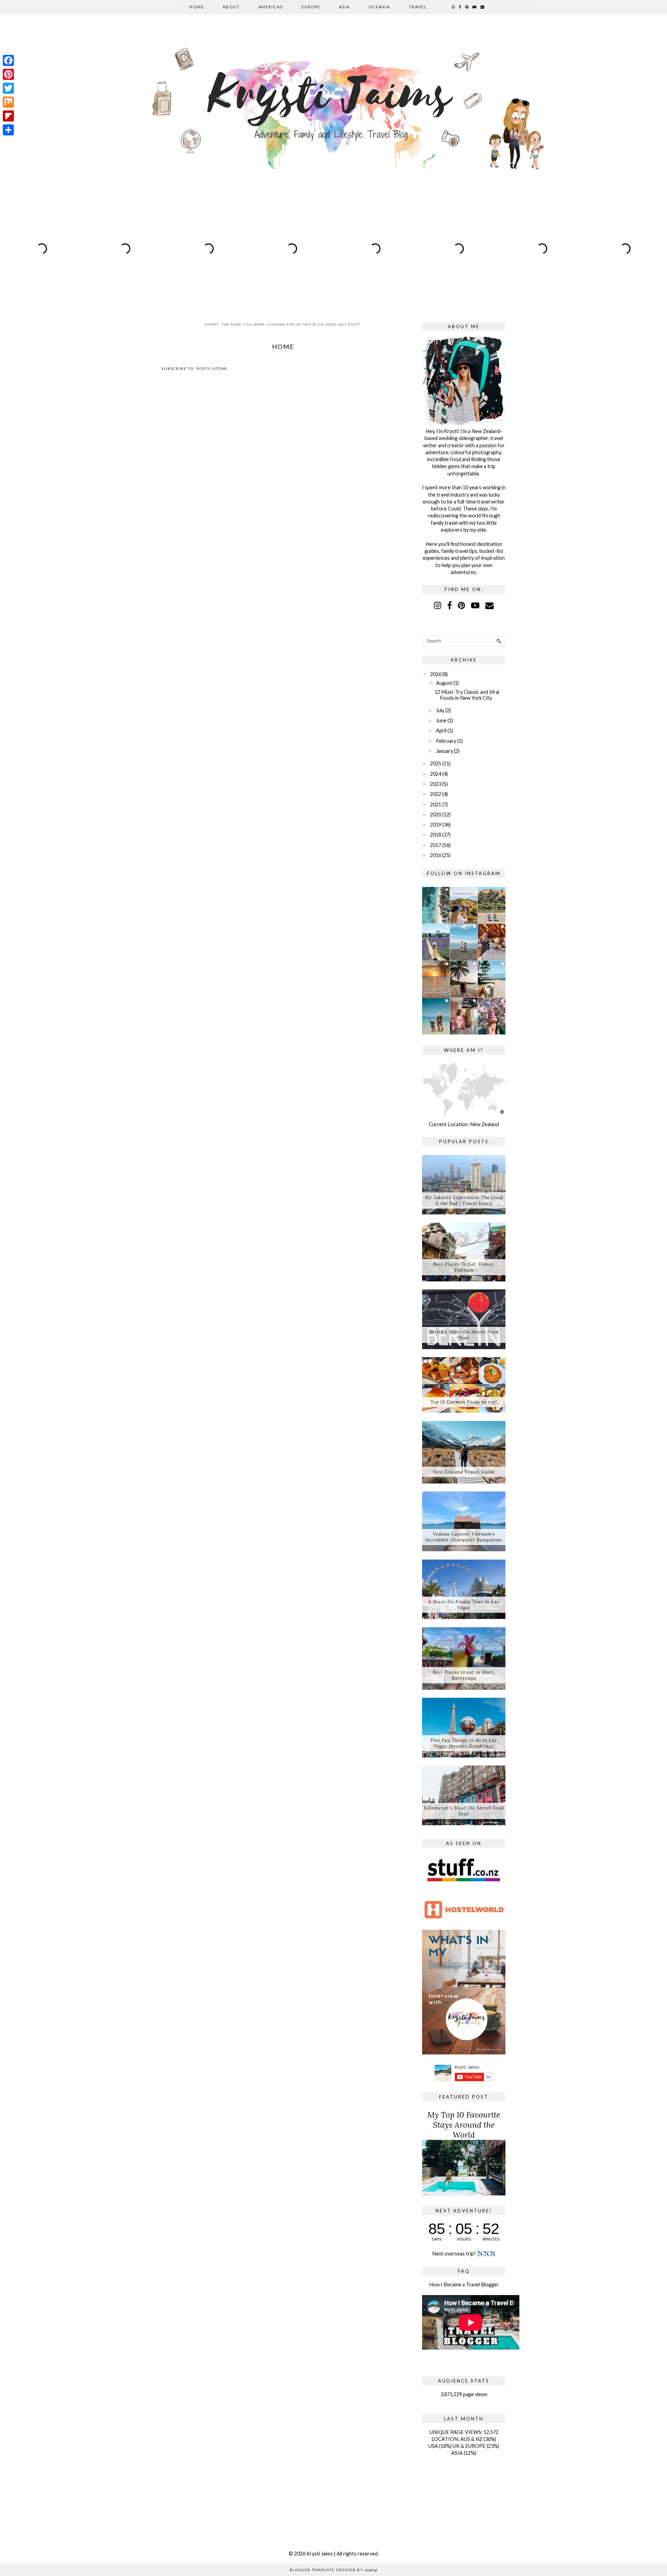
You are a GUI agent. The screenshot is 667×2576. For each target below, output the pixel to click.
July (440, 710)
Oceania (379, 7)
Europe (311, 7)
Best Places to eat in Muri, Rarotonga (464, 1675)
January (444, 751)
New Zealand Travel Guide (464, 1472)
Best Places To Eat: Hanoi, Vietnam (464, 1267)
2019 (436, 825)
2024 (436, 774)
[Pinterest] (8, 74)
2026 (436, 674)
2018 (436, 835)
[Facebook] (8, 60)
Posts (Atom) (212, 368)
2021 (436, 804)
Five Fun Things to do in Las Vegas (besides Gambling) (464, 1743)
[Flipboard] (8, 116)
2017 (436, 845)
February (446, 741)
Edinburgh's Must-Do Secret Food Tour (464, 1811)
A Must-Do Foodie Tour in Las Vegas (464, 1605)
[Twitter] (8, 88)
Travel (418, 7)
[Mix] (8, 102)
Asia (344, 7)
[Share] (8, 130)
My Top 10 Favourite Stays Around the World (464, 2125)
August (444, 683)
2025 (436, 763)
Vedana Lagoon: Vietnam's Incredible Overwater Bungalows (464, 1537)
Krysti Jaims (320, 2554)
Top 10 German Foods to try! (464, 1402)
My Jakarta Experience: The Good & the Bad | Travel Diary (464, 1200)
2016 (436, 855)
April (441, 730)
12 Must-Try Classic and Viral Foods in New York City (467, 695)
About (231, 7)
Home (197, 7)
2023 (436, 784)
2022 (436, 794)
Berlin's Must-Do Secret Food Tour (464, 1335)
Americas (271, 7)
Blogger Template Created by (333, 2570)
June (441, 720)
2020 (436, 815)
